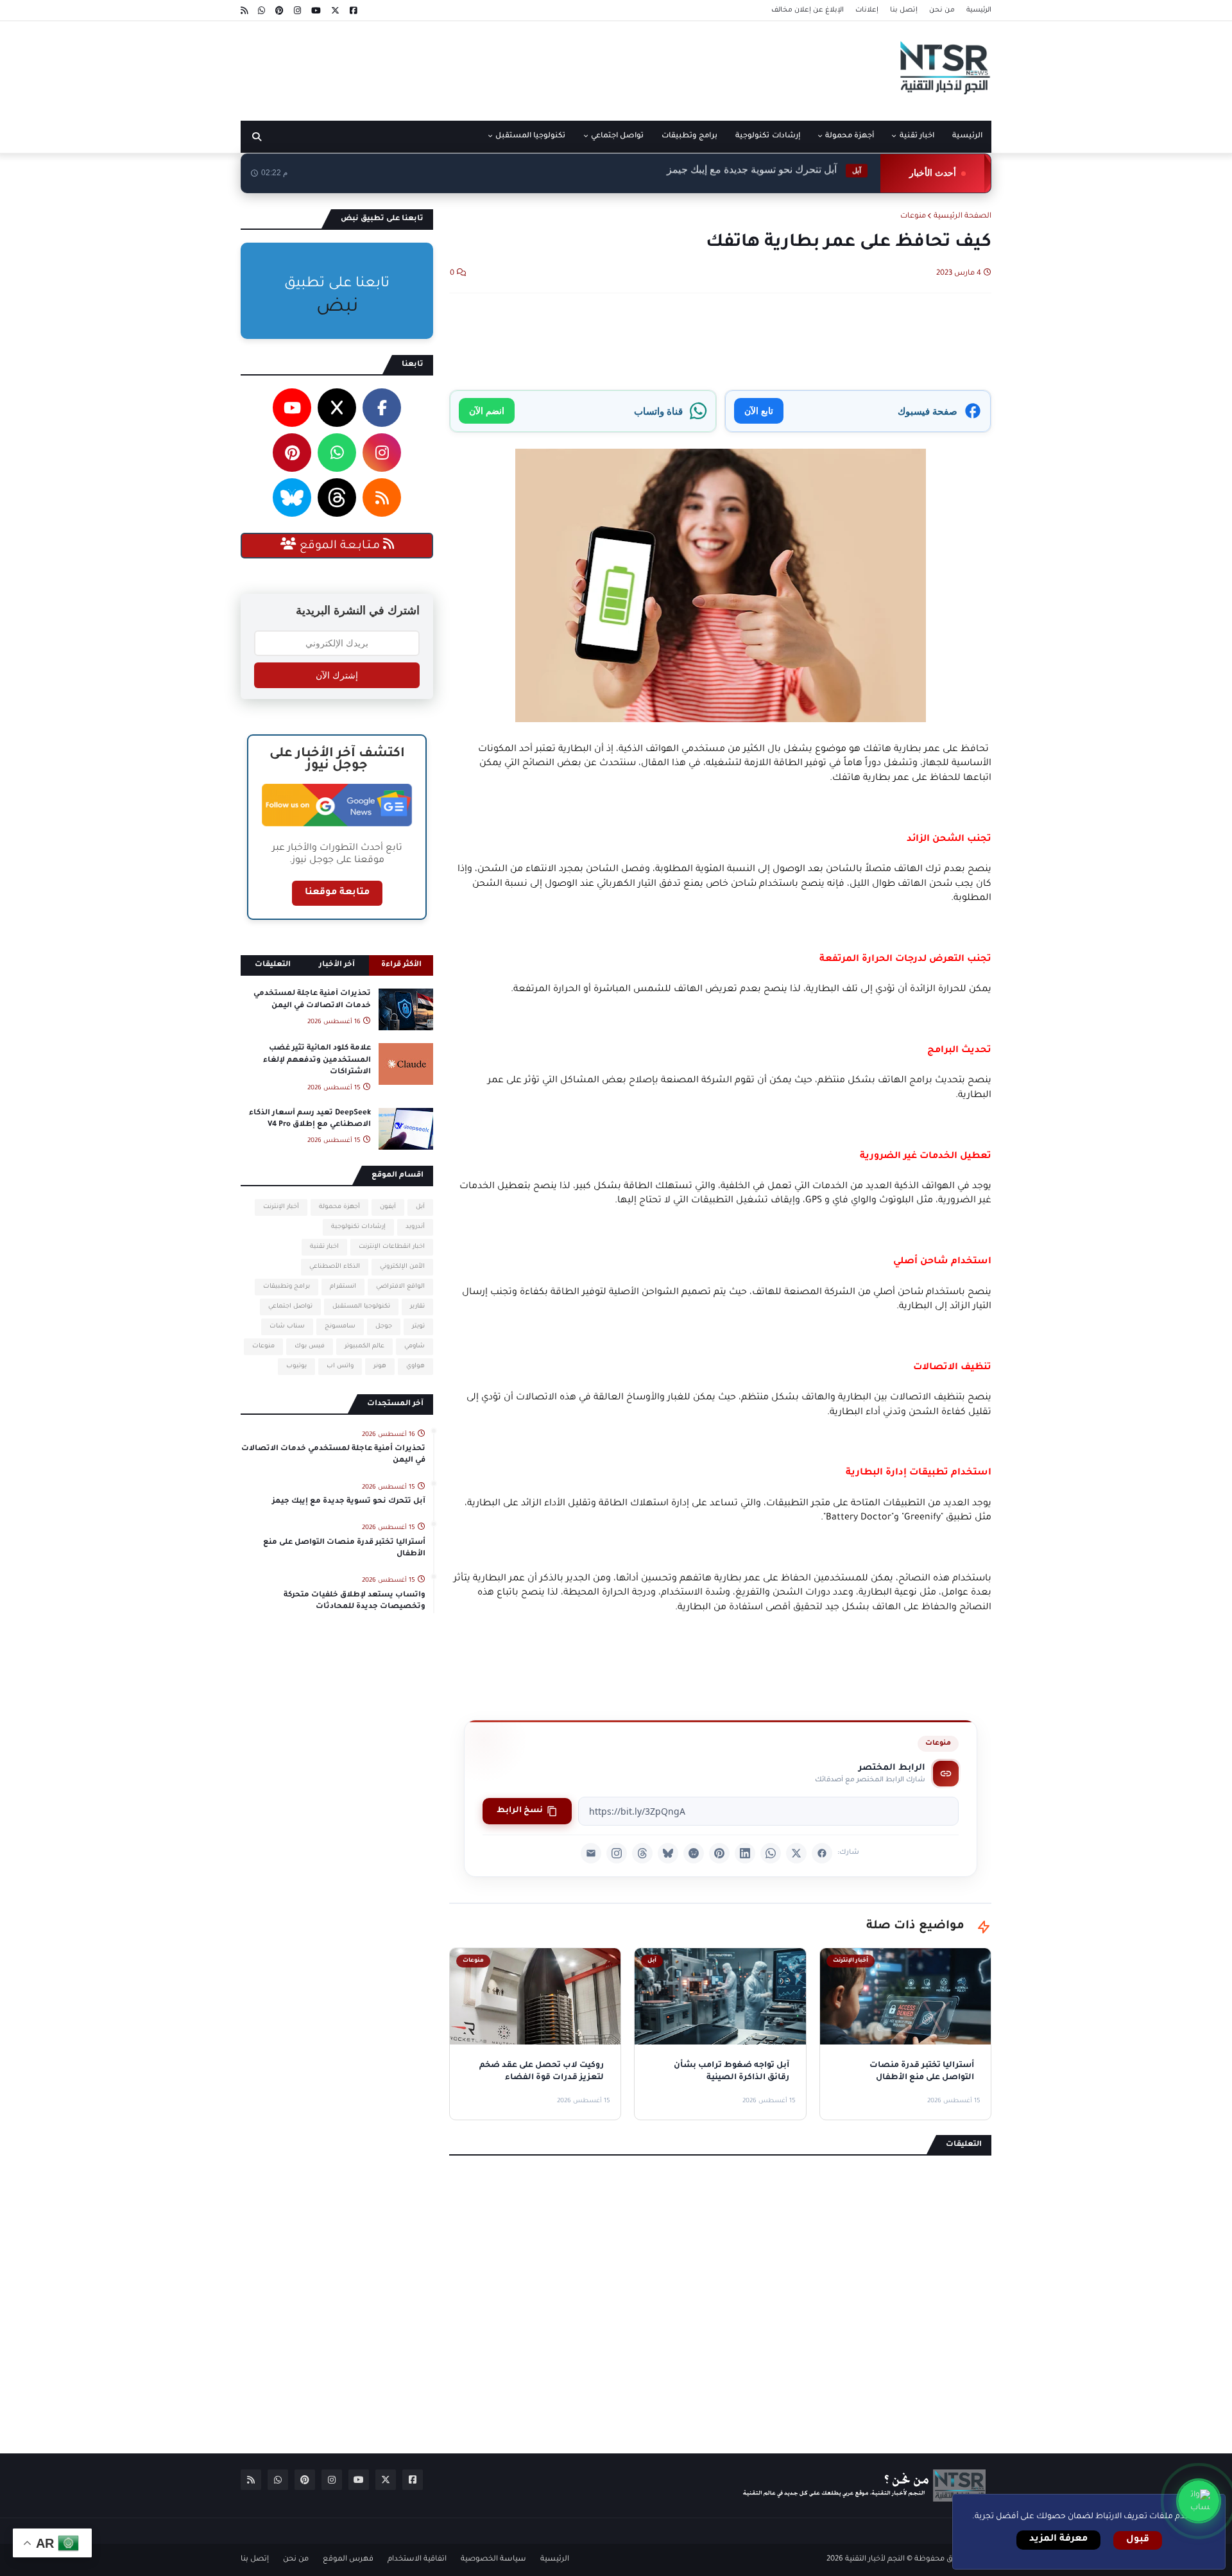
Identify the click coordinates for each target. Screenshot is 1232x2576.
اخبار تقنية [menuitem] (917, 136)
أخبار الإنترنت (281, 1207)
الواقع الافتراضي (400, 1287)
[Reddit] (694, 1853)
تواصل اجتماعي (290, 1307)
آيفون (388, 1207)
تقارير (417, 1307)
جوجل (384, 1327)
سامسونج (340, 1327)
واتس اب (340, 1366)
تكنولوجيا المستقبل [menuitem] (530, 136)
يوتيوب (296, 1366)
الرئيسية (979, 10)
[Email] (591, 1853)
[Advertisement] (474, 66)
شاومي (415, 1346)
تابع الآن (759, 411)
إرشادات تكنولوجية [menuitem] (767, 136)
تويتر (418, 1327)
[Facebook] (822, 1853)
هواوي (415, 1366)
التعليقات (273, 965)
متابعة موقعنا (337, 893)
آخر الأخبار (337, 965)
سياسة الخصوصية (493, 2560)
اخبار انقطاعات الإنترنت (392, 1247)
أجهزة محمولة (339, 1207)
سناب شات (287, 1327)
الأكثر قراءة (401, 965)
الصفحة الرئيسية (963, 217)
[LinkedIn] (745, 1853)
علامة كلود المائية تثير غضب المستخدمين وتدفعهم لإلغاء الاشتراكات (317, 1060)
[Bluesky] (668, 1853)
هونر (380, 1366)
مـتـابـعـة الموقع (340, 546)
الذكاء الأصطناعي (335, 1267)
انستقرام (343, 1287)
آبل (420, 1207)
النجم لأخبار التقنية (875, 2560)
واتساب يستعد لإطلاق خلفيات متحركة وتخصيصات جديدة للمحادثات (355, 1601)
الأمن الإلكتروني (402, 1267)
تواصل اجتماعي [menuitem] (617, 136)
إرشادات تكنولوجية (358, 1227)
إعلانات (867, 10)
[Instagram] (617, 1853)
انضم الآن (487, 411)
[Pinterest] (719, 1853)
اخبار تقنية (324, 1247)
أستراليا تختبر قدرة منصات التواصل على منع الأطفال (724, 173)
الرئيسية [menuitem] (967, 136)
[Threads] (642, 1853)
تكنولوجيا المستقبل (361, 1307)
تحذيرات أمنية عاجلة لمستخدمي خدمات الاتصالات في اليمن (312, 1000)
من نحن (942, 10)
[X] (796, 1853)
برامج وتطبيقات (287, 1287)
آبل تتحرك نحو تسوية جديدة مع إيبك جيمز (349, 1502)
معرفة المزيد (1058, 2539)
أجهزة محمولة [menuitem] (850, 136)
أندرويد (415, 1227)
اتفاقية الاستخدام (417, 2560)
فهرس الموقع (348, 2560)
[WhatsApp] (771, 1853)
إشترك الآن (337, 675)
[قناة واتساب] (1199, 2501)
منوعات (913, 217)
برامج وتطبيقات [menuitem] (689, 136)
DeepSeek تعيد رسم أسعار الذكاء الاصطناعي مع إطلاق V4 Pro (310, 1119)
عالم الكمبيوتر (364, 1346)
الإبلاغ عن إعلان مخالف (808, 10)
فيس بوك (310, 1346)
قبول (1138, 2540)
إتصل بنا (904, 10)
